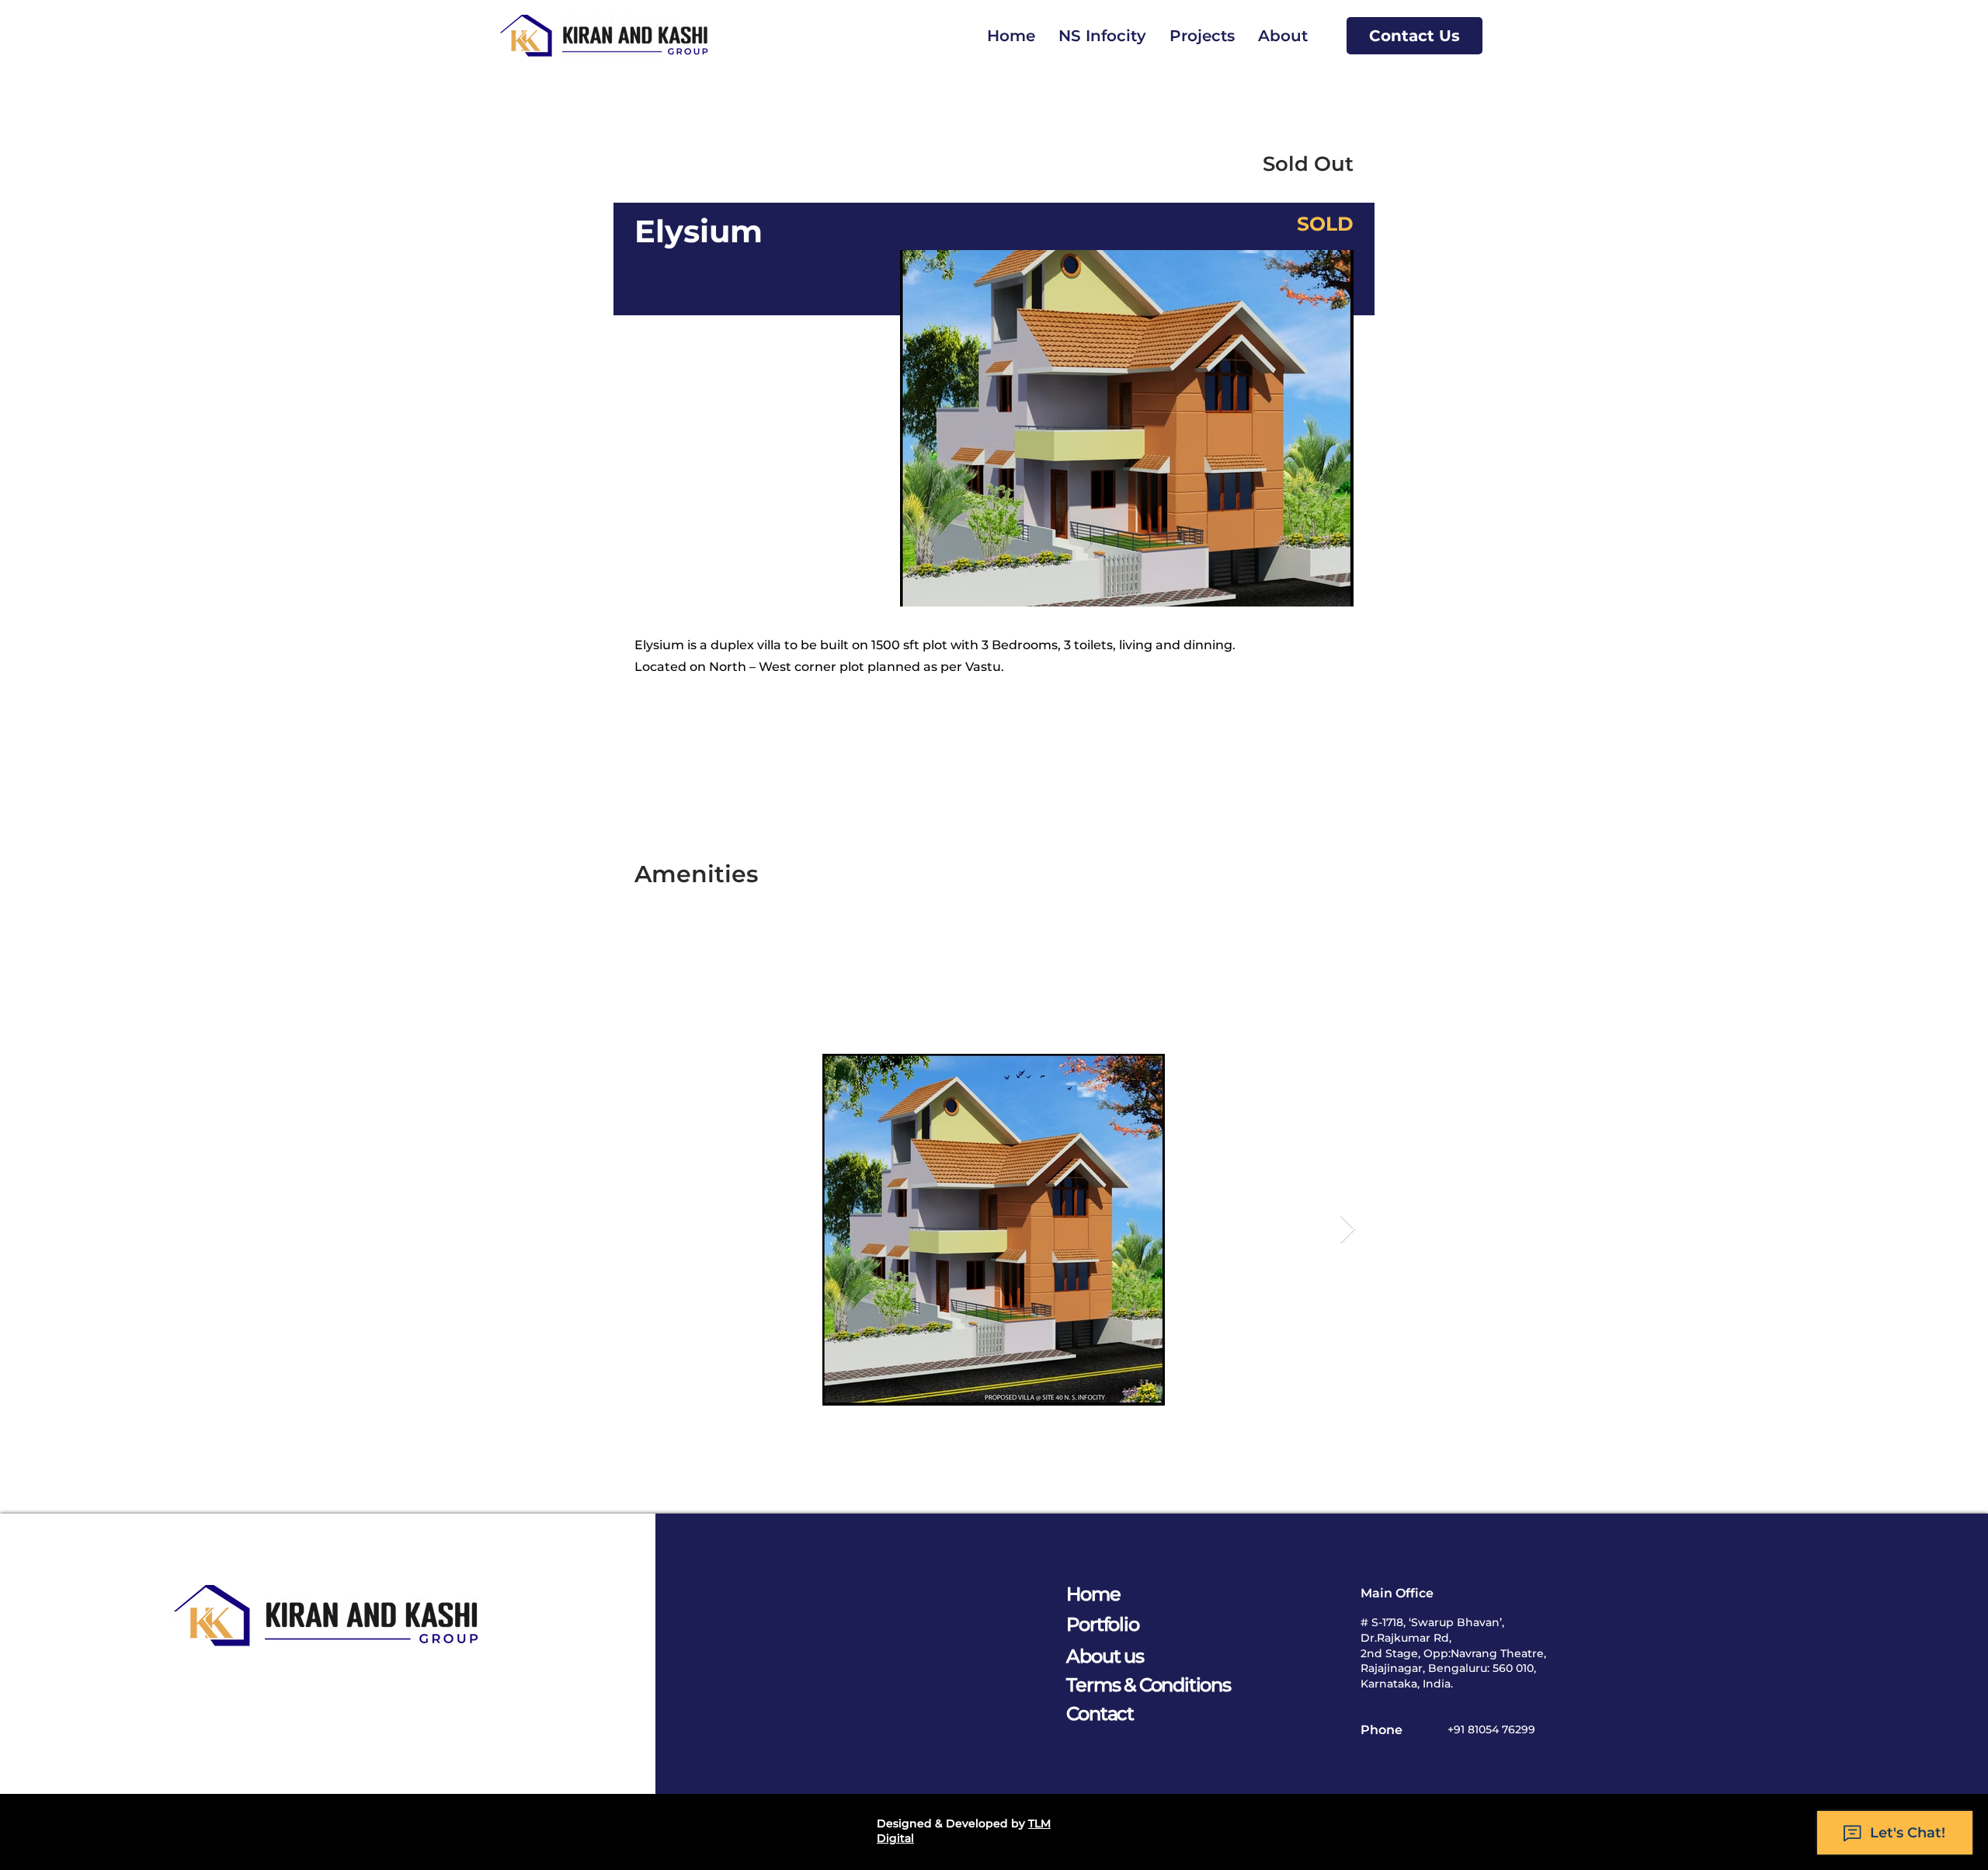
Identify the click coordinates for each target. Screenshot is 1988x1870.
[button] (1202, 36)
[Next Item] (1348, 1230)
